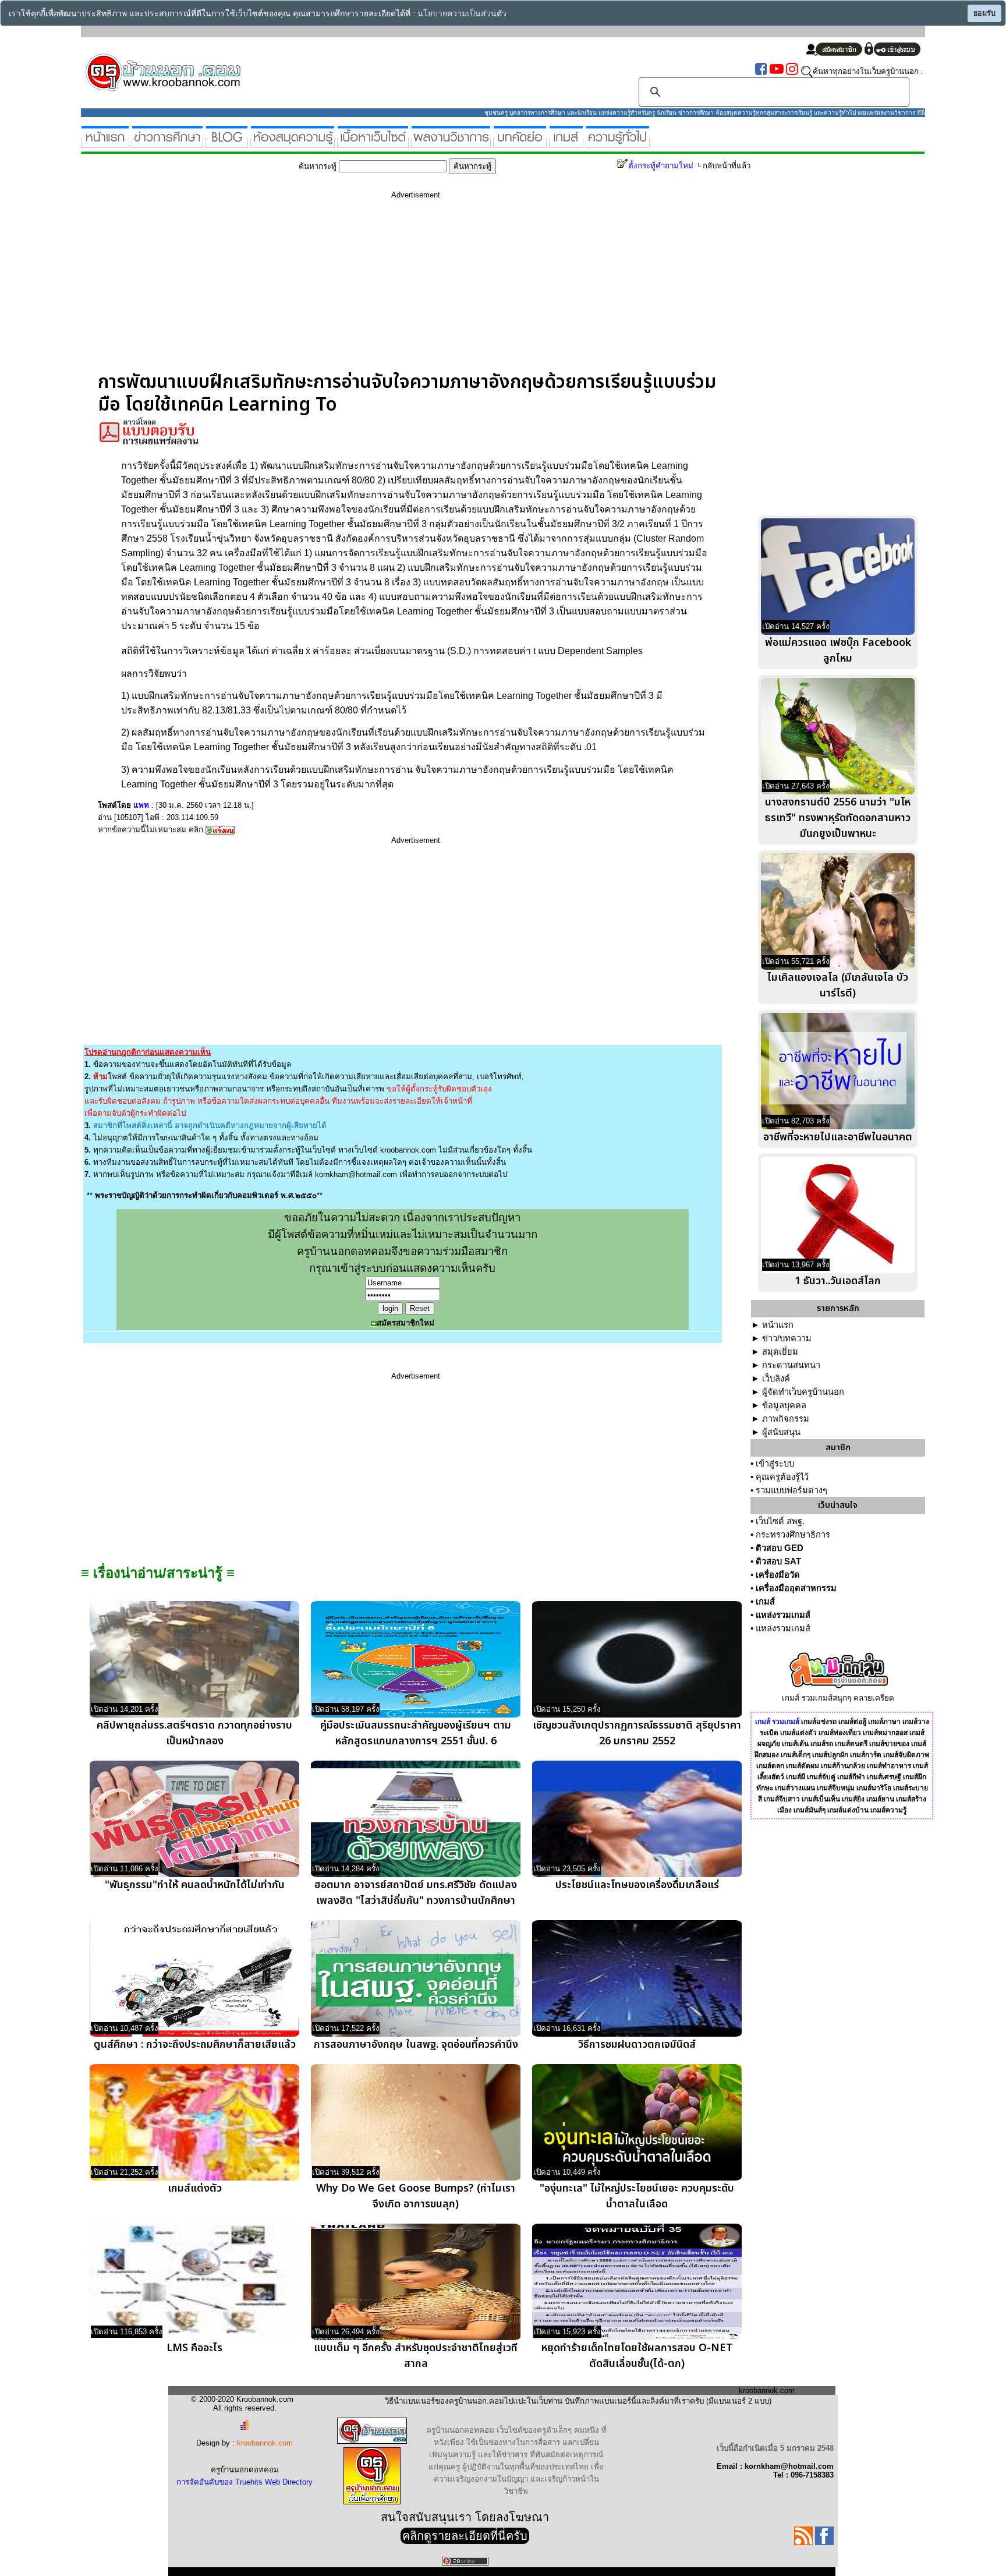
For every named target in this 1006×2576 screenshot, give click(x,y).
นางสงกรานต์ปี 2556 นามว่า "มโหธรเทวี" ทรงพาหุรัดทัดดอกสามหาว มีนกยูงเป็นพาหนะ (838, 818)
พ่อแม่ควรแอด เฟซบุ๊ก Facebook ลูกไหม (838, 651)
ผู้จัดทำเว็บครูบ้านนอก (803, 1392)
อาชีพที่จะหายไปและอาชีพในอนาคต (838, 1137)
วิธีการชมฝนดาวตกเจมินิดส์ (637, 2045)
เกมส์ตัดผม (803, 1766)
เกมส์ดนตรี (851, 1744)
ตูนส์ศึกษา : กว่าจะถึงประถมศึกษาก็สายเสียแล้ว (195, 2045)
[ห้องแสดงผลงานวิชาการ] (451, 143)
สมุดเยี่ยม (780, 1352)
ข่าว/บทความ (787, 1338)
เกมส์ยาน (880, 1799)
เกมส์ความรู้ (888, 1810)
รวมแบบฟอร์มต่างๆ (791, 1490)
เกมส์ (765, 1602)
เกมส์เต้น (795, 1744)
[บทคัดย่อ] (520, 143)
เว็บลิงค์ (776, 1379)
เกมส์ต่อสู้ (852, 1722)
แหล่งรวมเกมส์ (783, 1615)
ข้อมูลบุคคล (784, 1405)
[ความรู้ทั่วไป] (618, 143)
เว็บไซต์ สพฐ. (780, 1521)
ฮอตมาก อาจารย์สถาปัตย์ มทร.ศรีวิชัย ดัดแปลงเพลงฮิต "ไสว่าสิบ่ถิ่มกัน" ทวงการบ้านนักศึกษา (416, 1893)
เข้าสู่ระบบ (775, 1464)
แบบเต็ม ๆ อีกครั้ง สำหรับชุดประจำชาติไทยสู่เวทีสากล (416, 2356)
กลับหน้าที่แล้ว (727, 166)
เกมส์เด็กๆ (796, 1755)
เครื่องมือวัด (778, 1575)
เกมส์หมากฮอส (885, 1733)
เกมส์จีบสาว (782, 1799)
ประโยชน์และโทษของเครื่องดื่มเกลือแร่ (637, 1885)
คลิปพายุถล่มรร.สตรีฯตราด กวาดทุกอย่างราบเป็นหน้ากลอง (194, 1733)
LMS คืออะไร (194, 2348)
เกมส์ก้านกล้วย (843, 1766)
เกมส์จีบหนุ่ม (836, 1788)
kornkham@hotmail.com (356, 1174)
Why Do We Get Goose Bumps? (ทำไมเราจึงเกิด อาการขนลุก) (416, 2196)
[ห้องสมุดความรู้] (293, 143)
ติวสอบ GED (780, 1548)
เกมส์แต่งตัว (195, 2188)
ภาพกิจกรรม (786, 1419)
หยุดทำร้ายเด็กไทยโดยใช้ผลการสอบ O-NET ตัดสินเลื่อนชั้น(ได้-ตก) (637, 2356)
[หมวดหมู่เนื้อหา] (373, 143)
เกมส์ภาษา (884, 1722)
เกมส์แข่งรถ (819, 1722)
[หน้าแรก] (105, 143)
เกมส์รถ (822, 1744)
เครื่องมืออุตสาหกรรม (796, 1588)
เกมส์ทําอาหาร (889, 1766)
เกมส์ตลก (770, 1766)
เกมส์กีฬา (851, 1777)
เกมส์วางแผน (795, 1788)
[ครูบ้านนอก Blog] (227, 143)
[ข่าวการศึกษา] (167, 143)
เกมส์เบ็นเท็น (821, 1799)
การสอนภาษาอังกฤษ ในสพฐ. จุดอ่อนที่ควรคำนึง (416, 2045)
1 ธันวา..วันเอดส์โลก (838, 1281)
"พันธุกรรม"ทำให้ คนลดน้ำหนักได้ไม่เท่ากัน (195, 1885)
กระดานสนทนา (791, 1365)
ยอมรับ (984, 13)
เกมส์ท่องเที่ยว (840, 1733)
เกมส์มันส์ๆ (810, 1810)
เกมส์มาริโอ (874, 1788)
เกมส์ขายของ (889, 1744)
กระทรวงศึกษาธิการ (793, 1535)
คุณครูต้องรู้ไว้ (782, 1477)
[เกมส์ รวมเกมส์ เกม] (566, 143)
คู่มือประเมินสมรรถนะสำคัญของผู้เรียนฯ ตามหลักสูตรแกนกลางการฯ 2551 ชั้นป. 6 (416, 1733)
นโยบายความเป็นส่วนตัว (462, 14)
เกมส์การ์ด (866, 1755)
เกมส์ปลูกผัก (830, 1755)
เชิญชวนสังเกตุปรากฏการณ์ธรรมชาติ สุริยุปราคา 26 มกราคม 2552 (637, 1733)
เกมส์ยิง (853, 1799)
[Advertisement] (416, 289)
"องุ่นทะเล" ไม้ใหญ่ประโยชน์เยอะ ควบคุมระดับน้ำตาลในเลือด (637, 2196)
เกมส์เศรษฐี (884, 1777)
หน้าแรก (778, 1325)
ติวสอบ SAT (778, 1561)
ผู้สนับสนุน (781, 1432)
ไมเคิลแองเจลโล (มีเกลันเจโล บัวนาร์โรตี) (838, 985)
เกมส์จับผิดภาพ (906, 1755)
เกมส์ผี (796, 1777)
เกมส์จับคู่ (821, 1777)
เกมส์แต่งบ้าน (848, 1810)
